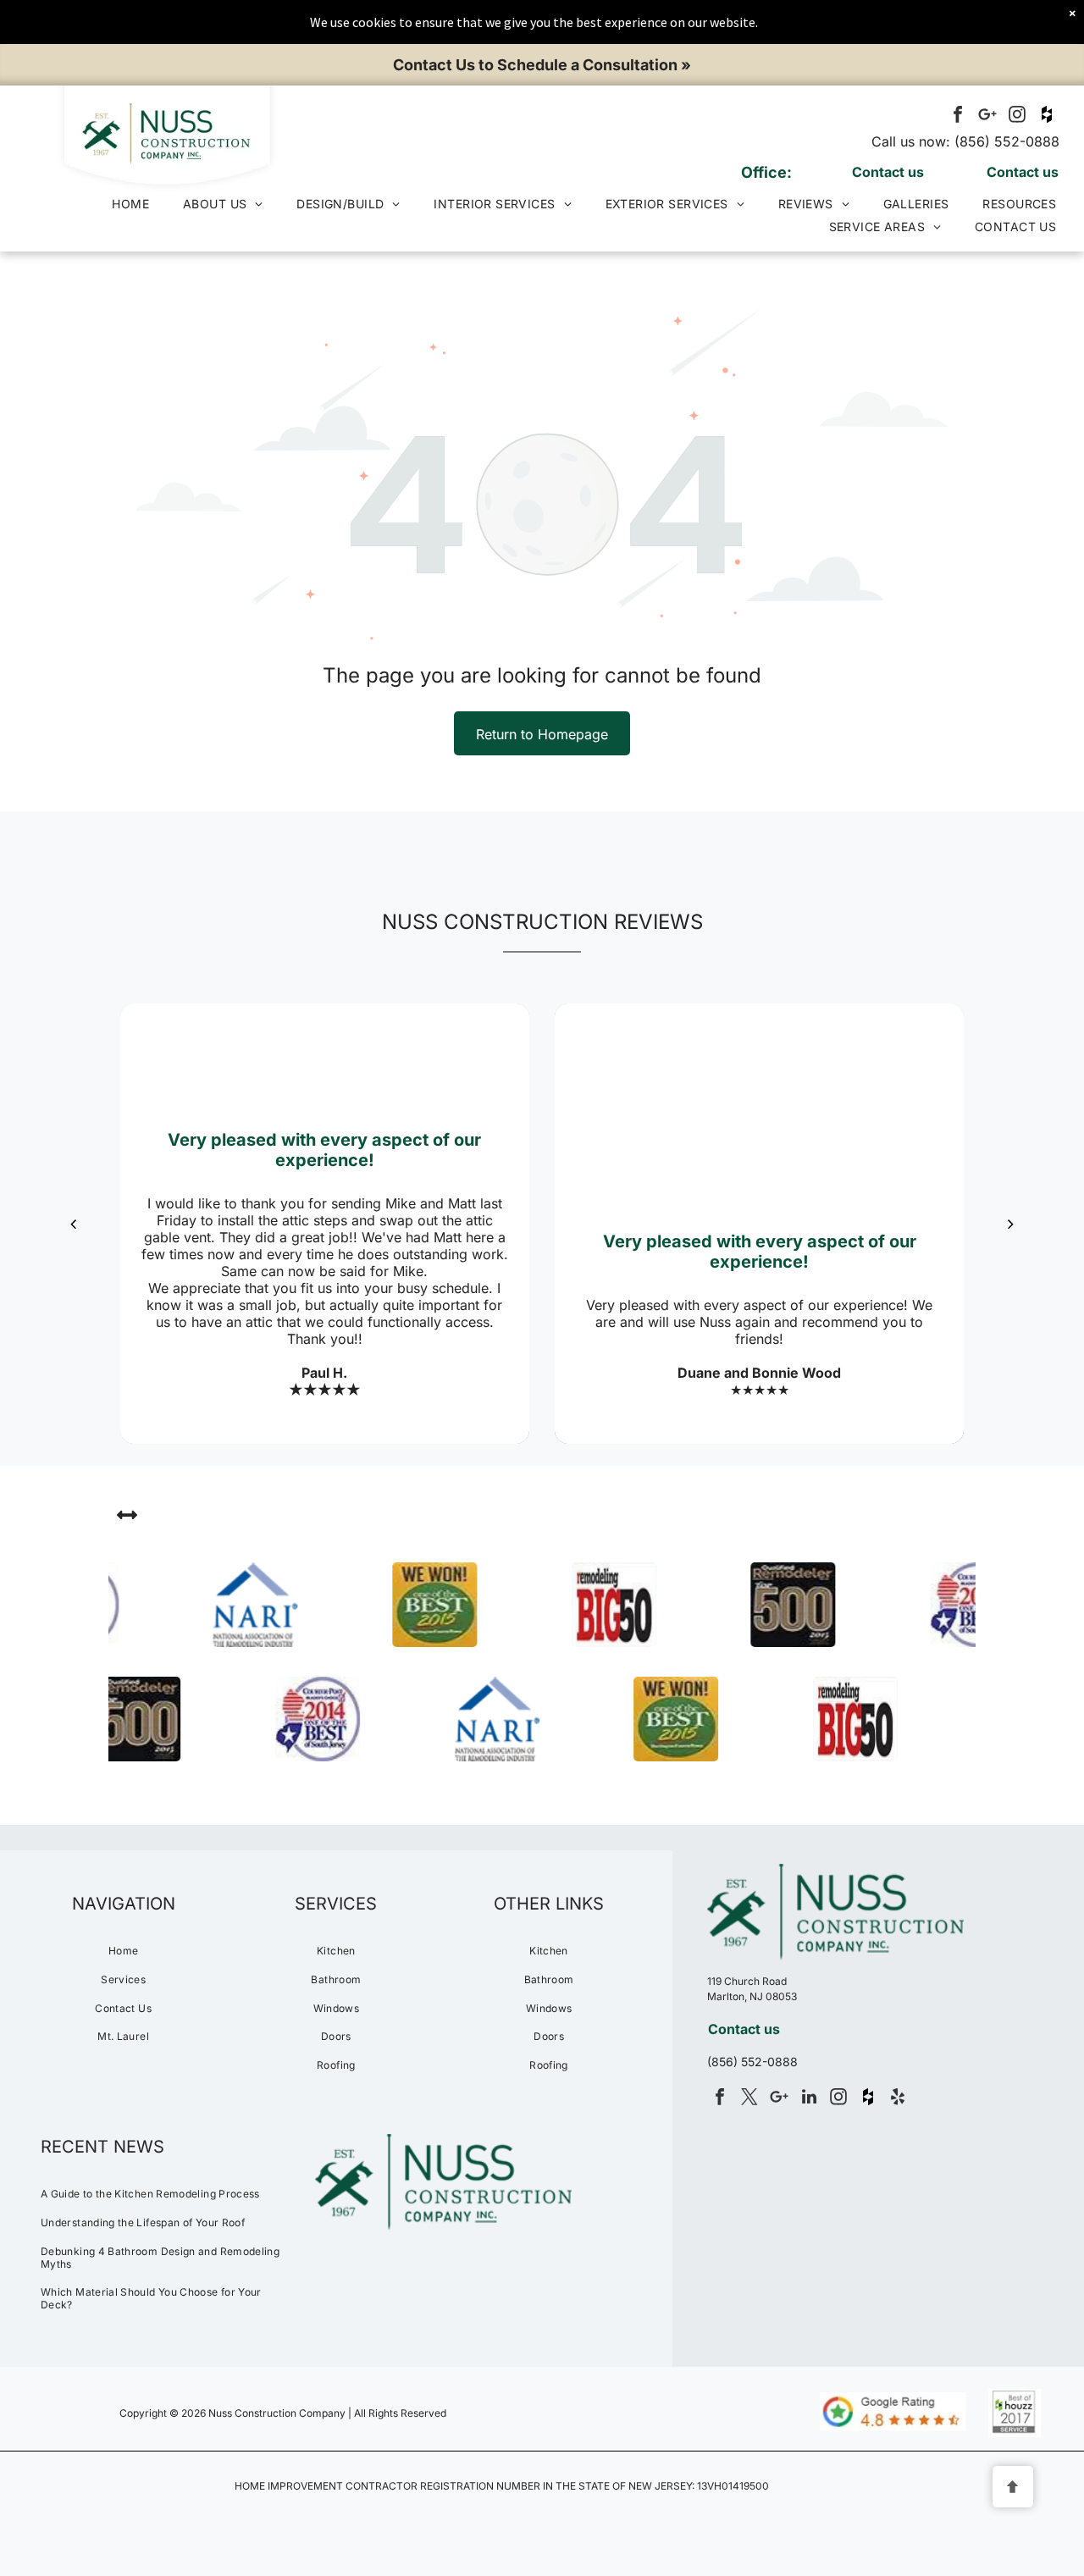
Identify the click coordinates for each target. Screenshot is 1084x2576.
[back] (73, 1224)
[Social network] (1047, 116)
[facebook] (958, 116)
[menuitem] (130, 204)
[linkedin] (809, 2099)
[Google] (987, 116)
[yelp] (898, 2099)
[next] (1011, 1224)
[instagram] (1017, 116)
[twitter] (749, 2099)
